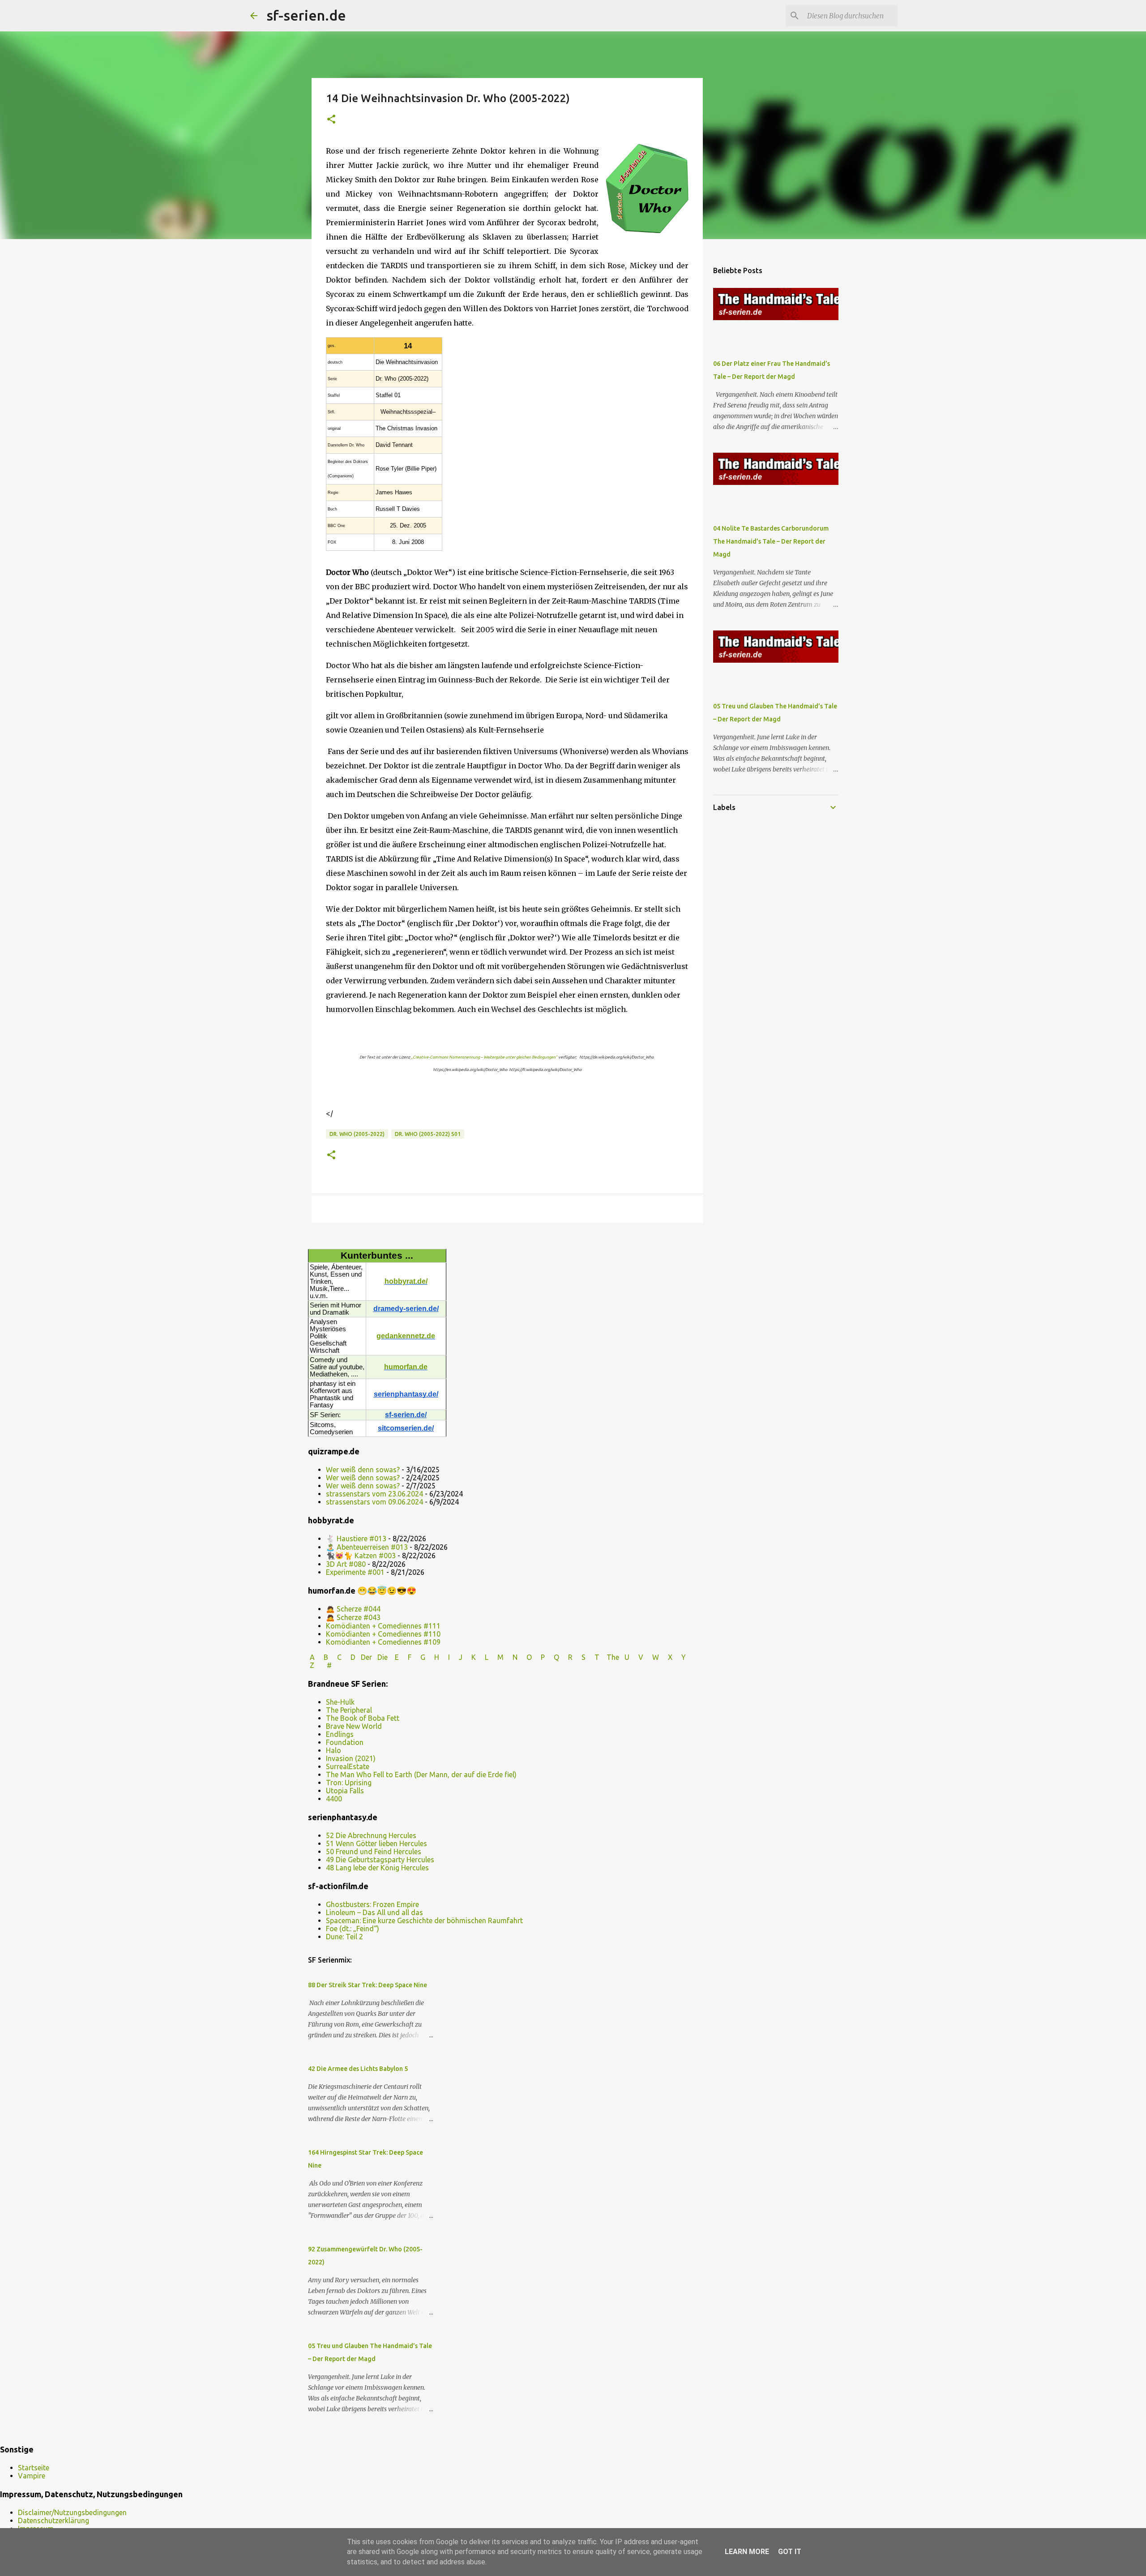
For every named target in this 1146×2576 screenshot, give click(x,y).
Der (366, 1657)
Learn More (747, 2552)
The (613, 1657)
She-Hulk (340, 1702)
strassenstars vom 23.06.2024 (374, 1494)
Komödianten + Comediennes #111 (383, 1626)
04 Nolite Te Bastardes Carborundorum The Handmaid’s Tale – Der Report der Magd (771, 541)
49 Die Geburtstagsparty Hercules (380, 1860)
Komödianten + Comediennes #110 (383, 1634)
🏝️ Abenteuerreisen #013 (367, 1547)
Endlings (340, 1734)
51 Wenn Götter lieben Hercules (376, 1843)
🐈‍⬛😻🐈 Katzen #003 (361, 1556)
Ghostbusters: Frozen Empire (372, 1904)
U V (635, 1657)
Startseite (34, 2468)
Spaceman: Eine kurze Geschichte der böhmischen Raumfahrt (424, 1920)
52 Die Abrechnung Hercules (371, 1835)
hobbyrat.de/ (406, 1281)
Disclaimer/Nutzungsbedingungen (72, 2512)
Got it (790, 2552)
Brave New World (354, 1726)
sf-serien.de (306, 15)
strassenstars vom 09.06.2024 (374, 1502)
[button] (331, 120)
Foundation (345, 1742)
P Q (551, 1657)
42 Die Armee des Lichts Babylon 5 (358, 2069)
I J (456, 1657)
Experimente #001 (355, 1572)
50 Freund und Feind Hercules (374, 1852)
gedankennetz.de (406, 1336)
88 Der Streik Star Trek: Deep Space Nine (368, 1985)
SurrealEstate (348, 1766)
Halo (334, 1750)
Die (383, 1657)
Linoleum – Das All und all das (374, 1912)
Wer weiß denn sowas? (363, 1470)
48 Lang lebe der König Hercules (377, 1868)
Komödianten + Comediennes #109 (383, 1642)
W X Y (670, 1657)
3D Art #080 (346, 1564)
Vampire (32, 2476)
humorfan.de (406, 1367)
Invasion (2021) (351, 1758)
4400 (334, 1799)
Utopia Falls (345, 1791)
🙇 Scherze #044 (353, 1609)
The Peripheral (349, 1710)
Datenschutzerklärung (53, 2520)
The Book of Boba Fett (363, 1718)
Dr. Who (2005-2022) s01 (428, 1134)
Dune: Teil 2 (344, 1937)
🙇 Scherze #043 (353, 1617)
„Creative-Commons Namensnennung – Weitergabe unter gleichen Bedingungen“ (484, 1057)
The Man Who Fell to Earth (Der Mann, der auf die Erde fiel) (421, 1774)
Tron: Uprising (349, 1783)
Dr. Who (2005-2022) (357, 1134)
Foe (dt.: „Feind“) (353, 1929)
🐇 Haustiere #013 (356, 1539)
